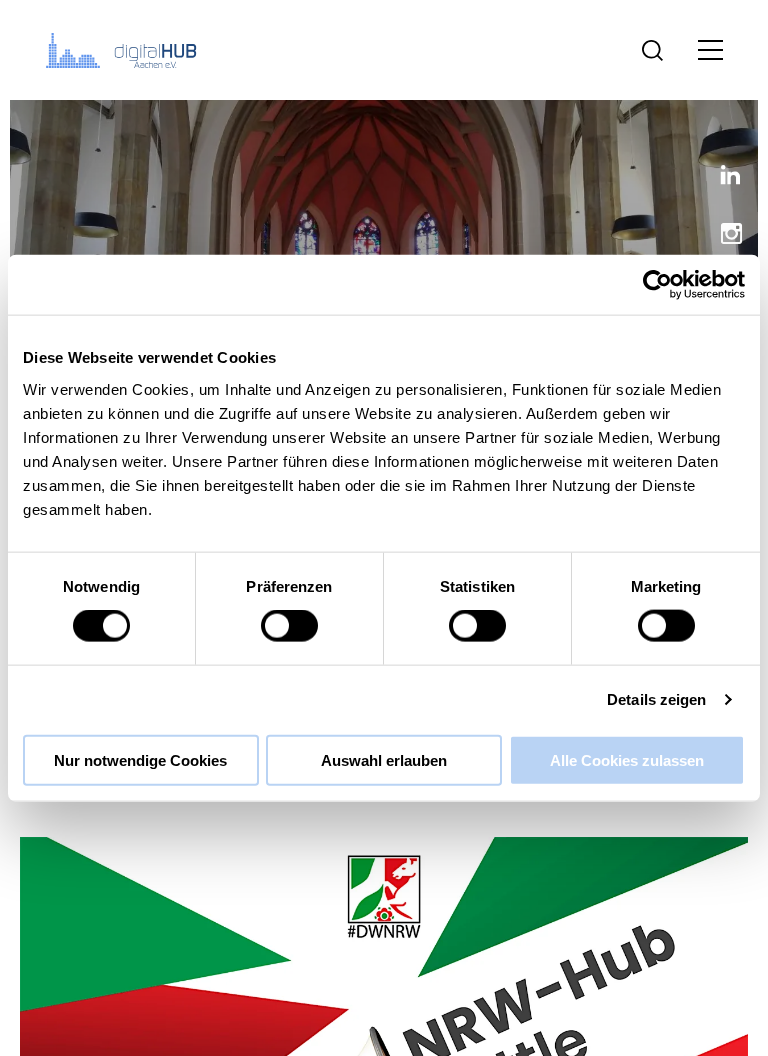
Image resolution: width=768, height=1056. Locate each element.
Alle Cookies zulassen (627, 759)
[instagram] (723, 235)
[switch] (289, 626)
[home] (125, 50)
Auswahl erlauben (384, 759)
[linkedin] (723, 178)
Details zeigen (656, 699)
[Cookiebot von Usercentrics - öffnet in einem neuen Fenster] (657, 285)
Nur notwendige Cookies (140, 759)
